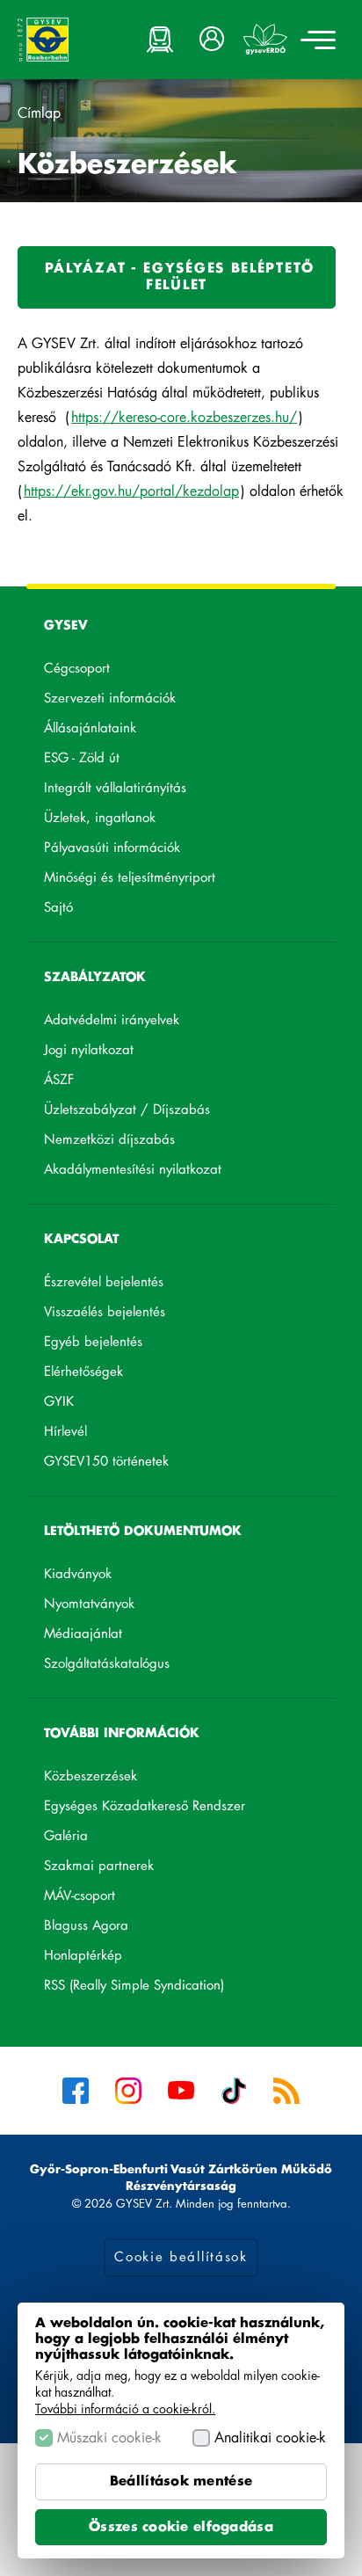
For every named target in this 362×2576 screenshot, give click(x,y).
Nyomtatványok (89, 1604)
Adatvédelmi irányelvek (112, 1020)
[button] (213, 40)
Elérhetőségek (83, 1372)
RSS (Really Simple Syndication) (134, 1986)
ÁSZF (59, 1080)
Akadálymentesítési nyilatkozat (133, 1170)
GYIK (59, 1402)
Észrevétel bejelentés (104, 1282)
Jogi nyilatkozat (89, 1050)
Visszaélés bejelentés (105, 1312)
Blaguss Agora (114, 1929)
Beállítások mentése (181, 2481)
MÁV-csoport (107, 1899)
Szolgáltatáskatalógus (134, 1667)
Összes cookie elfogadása (181, 2527)
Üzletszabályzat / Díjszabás (127, 1110)
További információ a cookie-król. (125, 2409)
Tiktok (234, 2091)
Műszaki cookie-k (109, 2438)
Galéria (66, 1836)
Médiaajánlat (83, 1634)
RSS (286, 2091)
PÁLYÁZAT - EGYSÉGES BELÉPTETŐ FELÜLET (177, 285)
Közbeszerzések (90, 1776)
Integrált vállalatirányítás (115, 788)
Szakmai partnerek (99, 1866)
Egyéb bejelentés (93, 1342)
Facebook (76, 2091)
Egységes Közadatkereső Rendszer (172, 1809)
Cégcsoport (77, 669)
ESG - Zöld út (82, 758)
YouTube (181, 2091)
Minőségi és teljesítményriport (130, 878)
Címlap (39, 113)
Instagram (128, 2091)
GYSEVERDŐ (265, 40)
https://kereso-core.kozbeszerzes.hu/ (185, 418)
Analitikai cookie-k (270, 2438)
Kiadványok (78, 1574)
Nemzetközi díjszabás (109, 1140)
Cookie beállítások (181, 2257)
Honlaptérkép (83, 1956)
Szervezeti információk (110, 699)
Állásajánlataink (118, 731)
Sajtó (58, 908)
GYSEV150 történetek (106, 1462)
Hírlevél (65, 1432)
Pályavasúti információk (112, 848)
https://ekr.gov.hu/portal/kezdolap (132, 492)
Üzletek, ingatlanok (100, 818)
